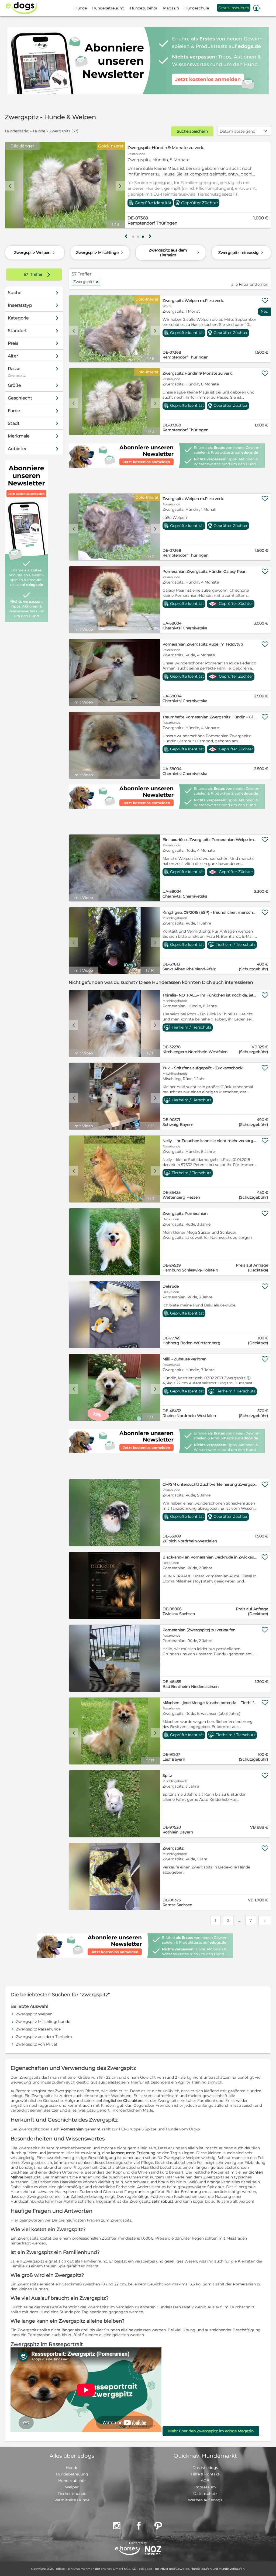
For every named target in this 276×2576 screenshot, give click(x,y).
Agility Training (192, 2082)
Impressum (205, 2487)
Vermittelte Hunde (72, 2500)
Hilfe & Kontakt (205, 2474)
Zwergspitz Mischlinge (100, 253)
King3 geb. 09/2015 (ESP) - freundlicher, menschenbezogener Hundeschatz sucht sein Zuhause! (210, 912)
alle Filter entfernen (250, 284)
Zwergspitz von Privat (37, 2044)
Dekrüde (171, 1286)
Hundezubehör (72, 2481)
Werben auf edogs (205, 2500)
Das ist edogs (205, 2468)
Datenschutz (205, 2494)
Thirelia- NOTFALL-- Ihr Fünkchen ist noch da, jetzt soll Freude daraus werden (210, 995)
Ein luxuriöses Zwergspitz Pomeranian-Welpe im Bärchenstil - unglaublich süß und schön (210, 840)
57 (26, 274)
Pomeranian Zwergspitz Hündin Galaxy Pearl (205, 571)
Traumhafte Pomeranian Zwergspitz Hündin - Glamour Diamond (210, 717)
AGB (205, 2481)
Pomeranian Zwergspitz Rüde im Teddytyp (203, 644)
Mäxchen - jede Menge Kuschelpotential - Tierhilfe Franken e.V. (210, 1703)
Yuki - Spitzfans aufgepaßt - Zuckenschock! (203, 1068)
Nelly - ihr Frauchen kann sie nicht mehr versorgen (210, 1141)
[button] (133, 237)
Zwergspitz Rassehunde (38, 2029)
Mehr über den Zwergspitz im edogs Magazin (211, 2431)
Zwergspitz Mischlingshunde (43, 2022)
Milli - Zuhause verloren (184, 1359)
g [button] (126, 236)
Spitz (167, 1775)
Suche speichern (192, 131)
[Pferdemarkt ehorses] (127, 2551)
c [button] (10, 186)
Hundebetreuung (72, 2474)
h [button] (150, 236)
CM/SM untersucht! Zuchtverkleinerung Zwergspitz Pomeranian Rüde (210, 1484)
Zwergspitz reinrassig (241, 253)
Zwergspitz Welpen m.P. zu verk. (161, 148)
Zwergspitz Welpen (35, 253)
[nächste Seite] (265, 1920)
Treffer (38, 274)
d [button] (120, 186)
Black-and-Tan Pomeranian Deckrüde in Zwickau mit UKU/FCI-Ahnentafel (210, 1557)
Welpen (72, 2487)
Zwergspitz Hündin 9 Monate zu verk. (198, 373)
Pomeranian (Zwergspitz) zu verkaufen (199, 1630)
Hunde (39, 131)
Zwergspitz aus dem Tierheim (175, 253)
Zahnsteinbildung (87, 2196)
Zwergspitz (86, 282)
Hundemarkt (17, 131)
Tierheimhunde (72, 2494)
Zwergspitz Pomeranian (185, 1213)
